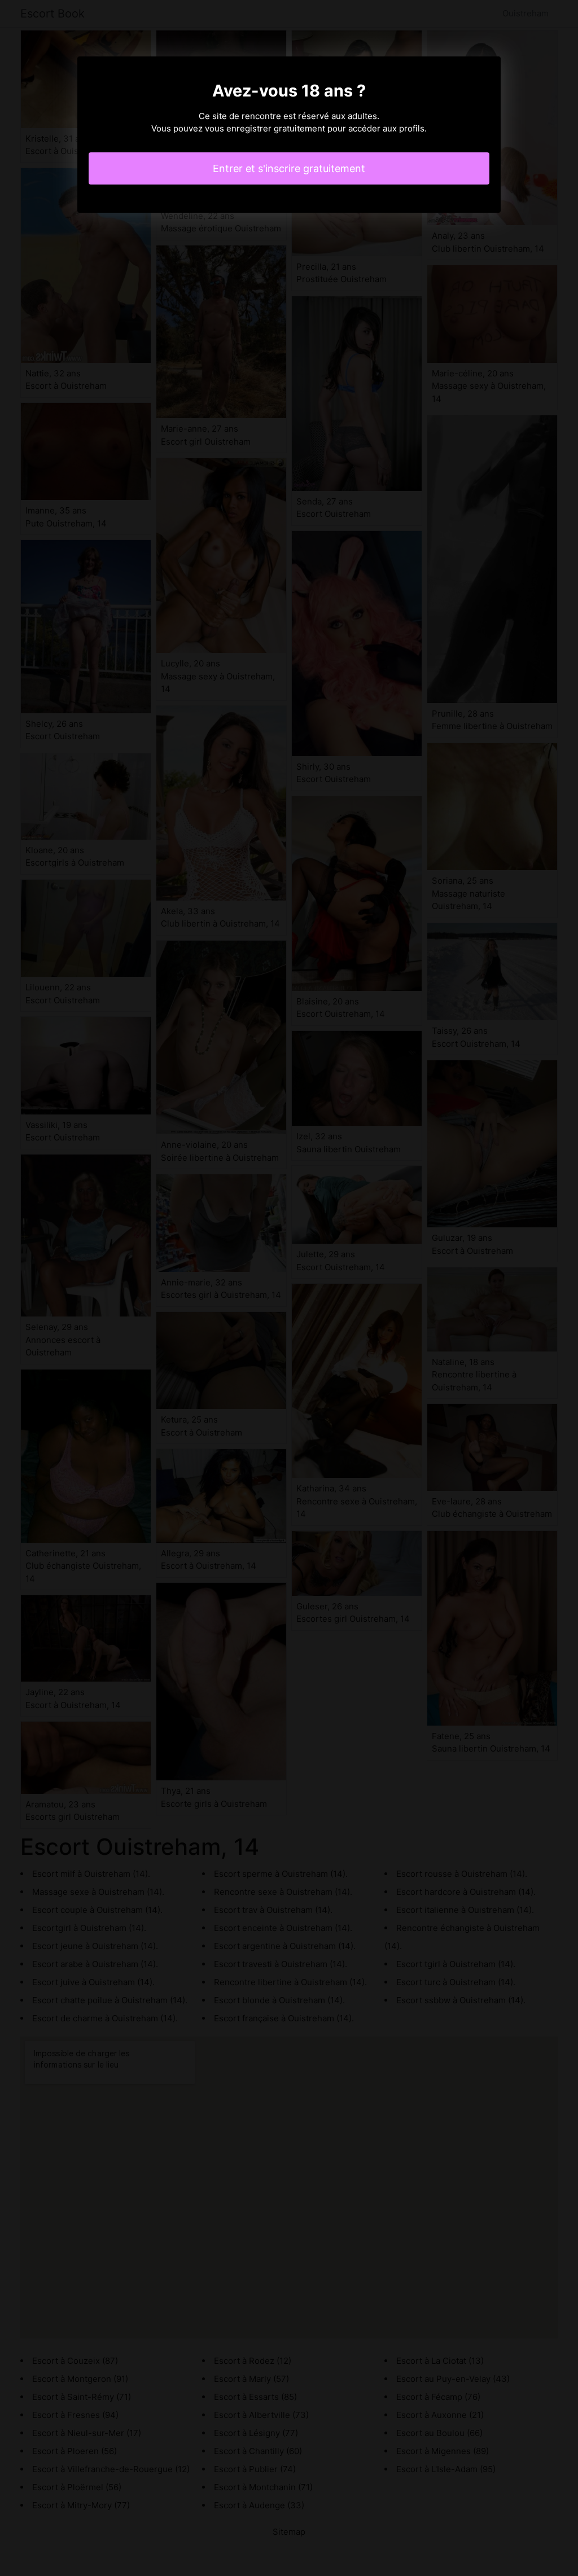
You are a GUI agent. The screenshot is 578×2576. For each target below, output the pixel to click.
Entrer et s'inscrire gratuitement (289, 168)
